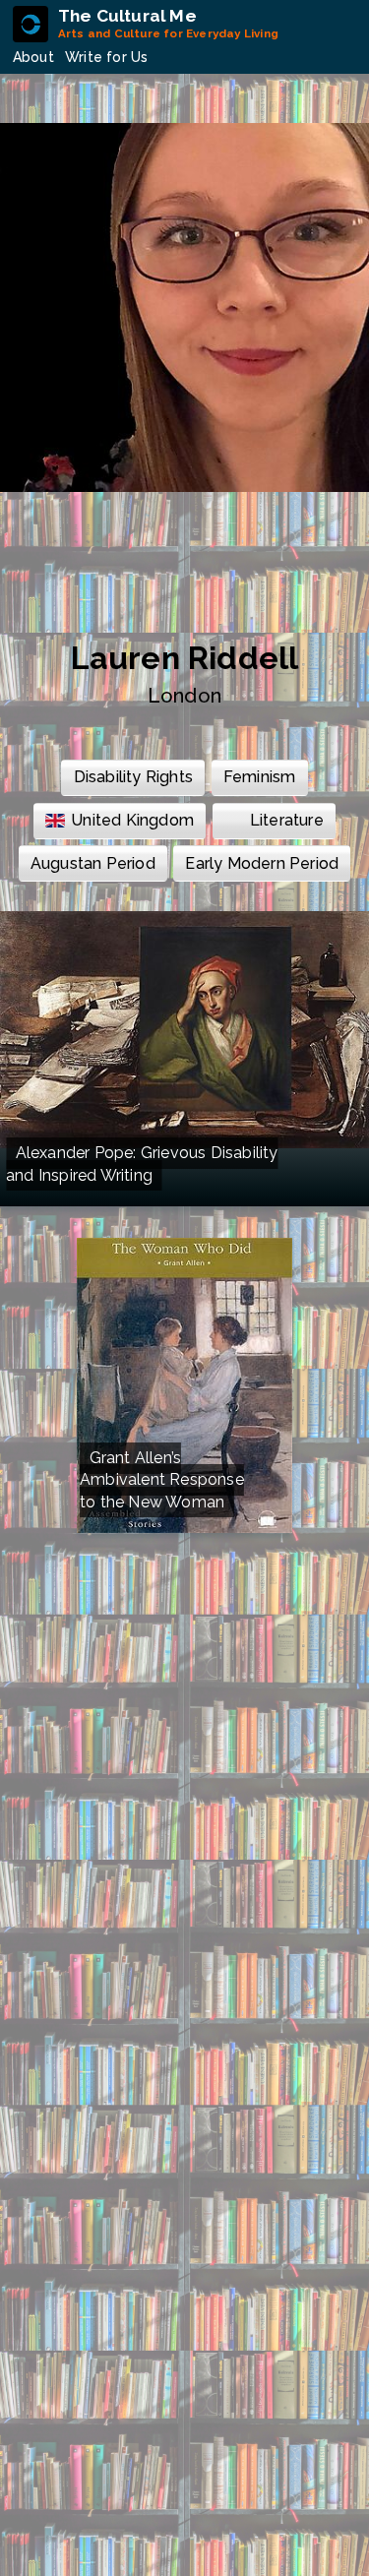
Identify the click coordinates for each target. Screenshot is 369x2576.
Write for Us (106, 57)
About (33, 57)
